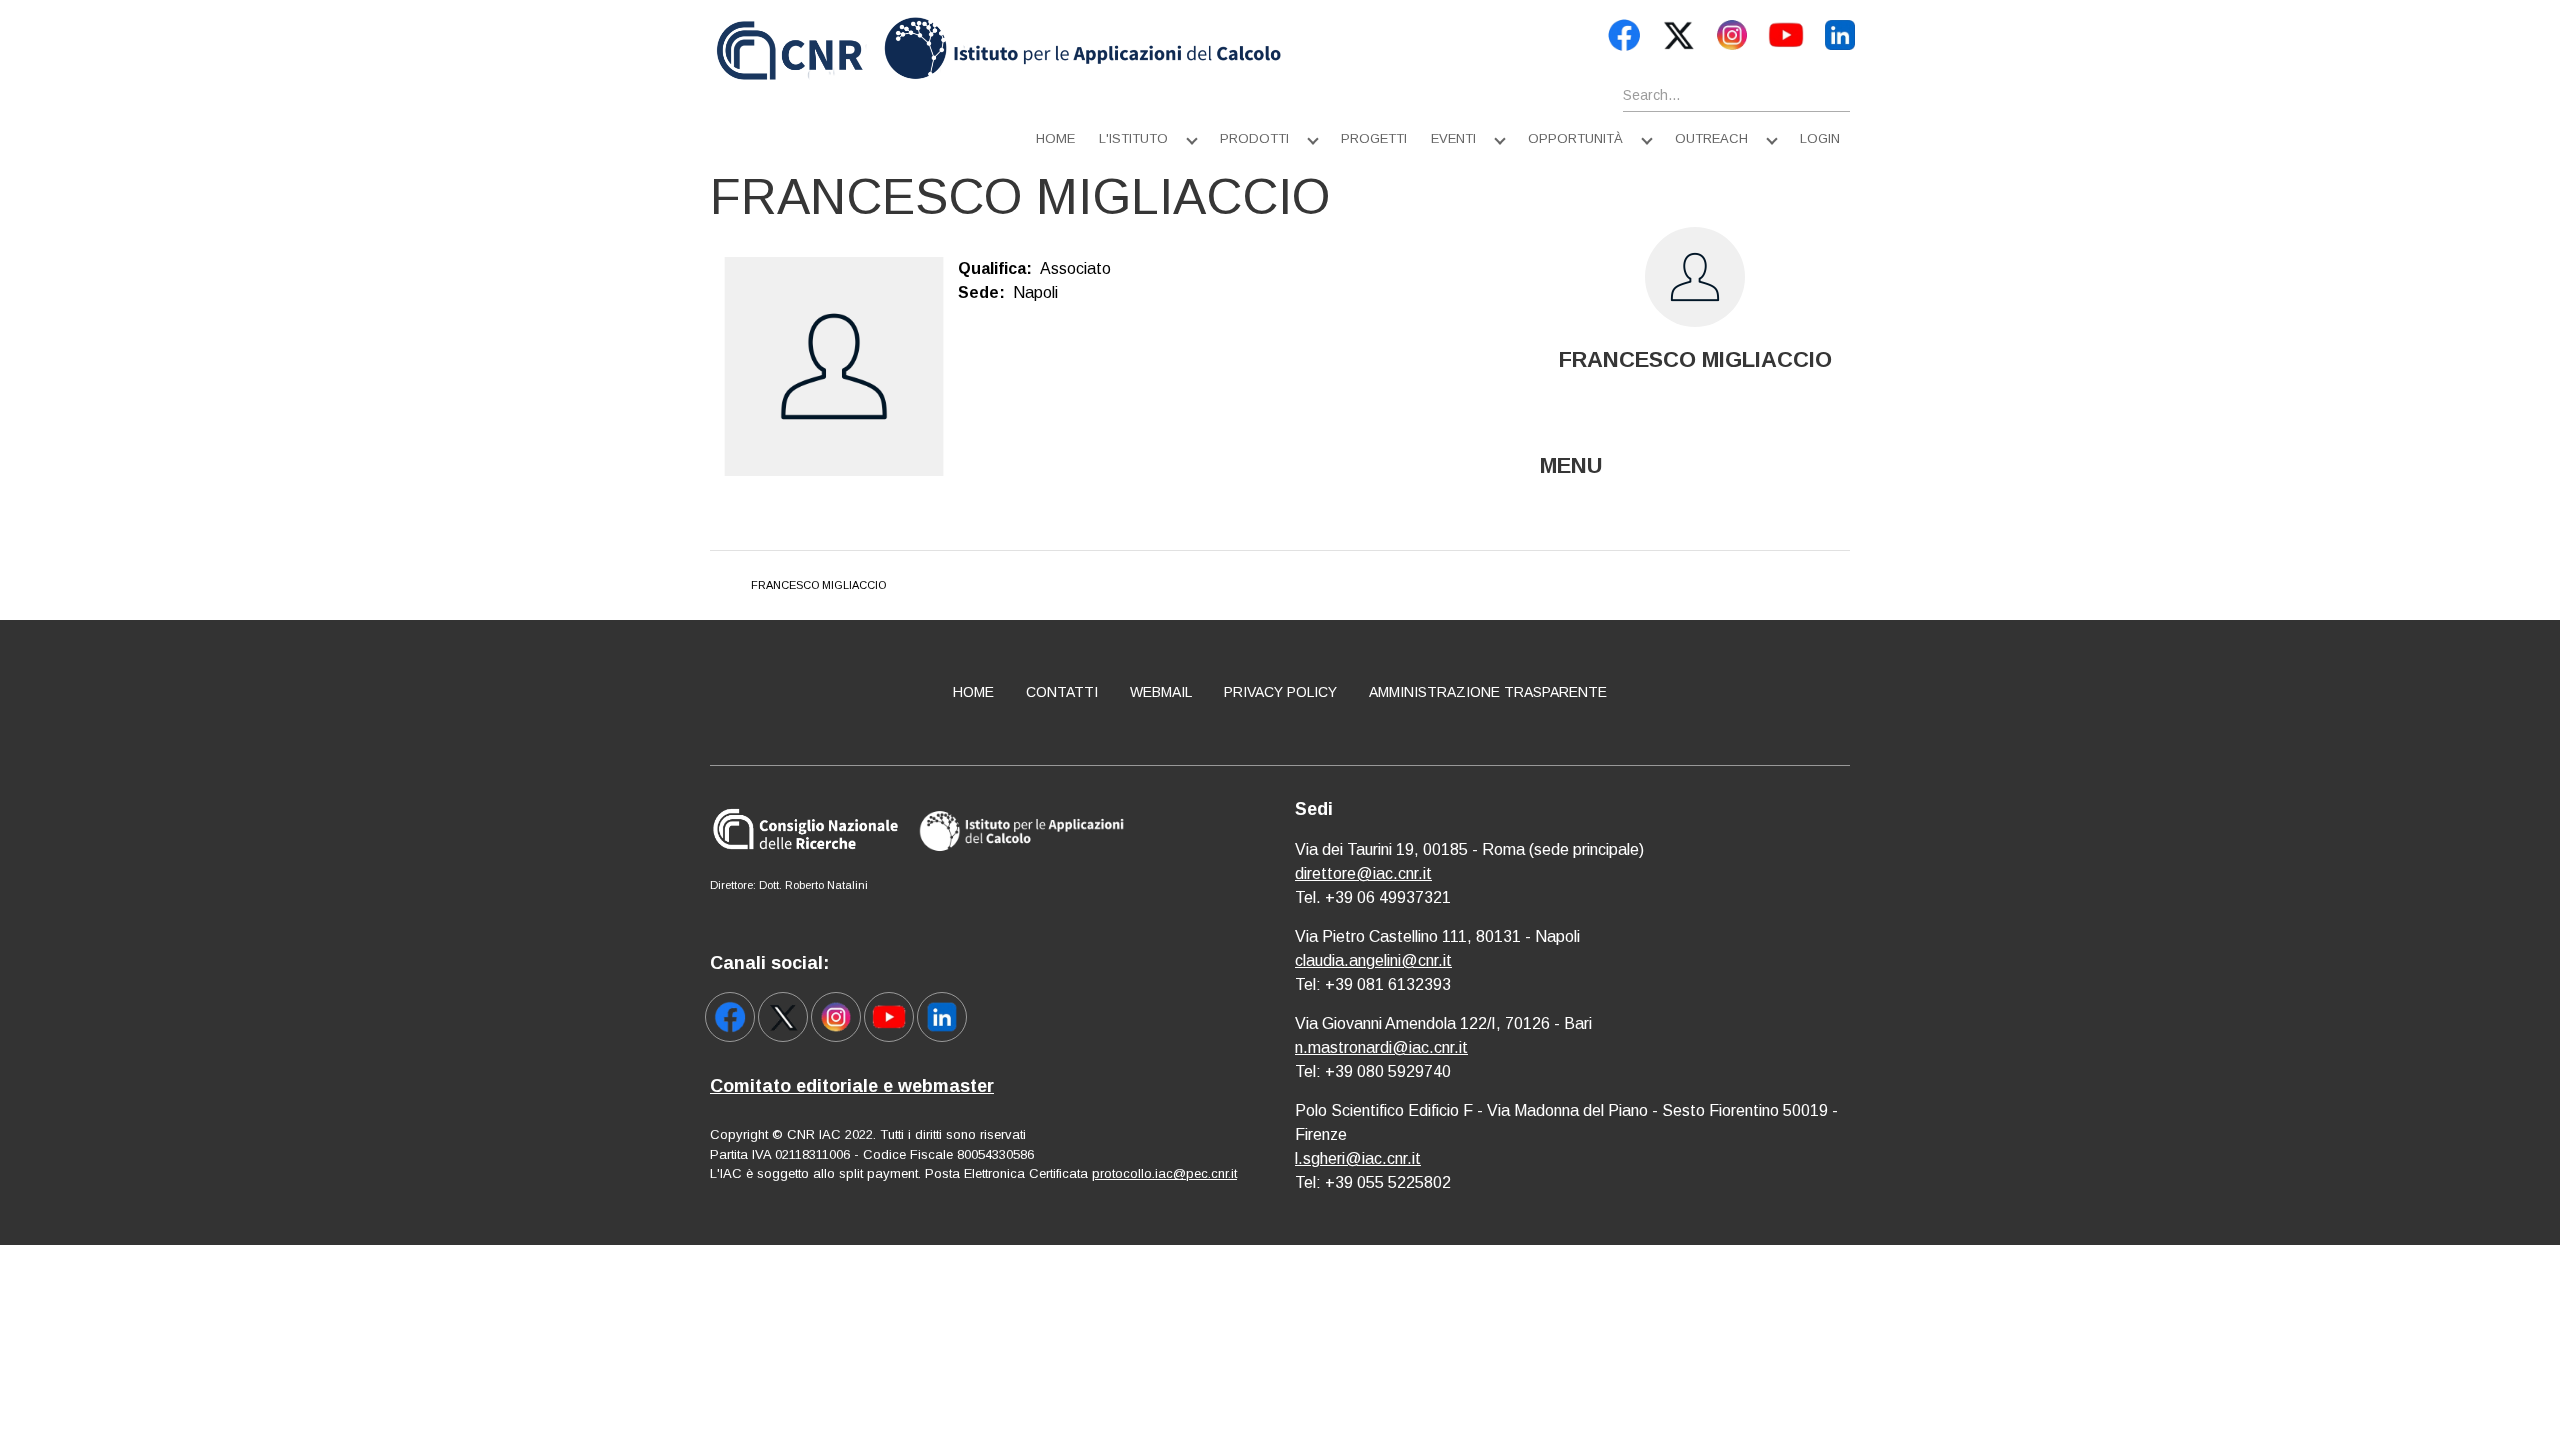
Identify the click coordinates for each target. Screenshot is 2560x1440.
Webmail (1161, 692)
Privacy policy (1280, 692)
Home (1055, 138)
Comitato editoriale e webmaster (852, 1086)
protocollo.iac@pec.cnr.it (1164, 1173)
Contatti (1062, 692)
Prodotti (1254, 138)
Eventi (1453, 138)
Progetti (1374, 138)
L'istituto (1133, 138)
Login (1820, 138)
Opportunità (1575, 138)
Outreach (1711, 138)
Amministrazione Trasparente (1488, 692)
